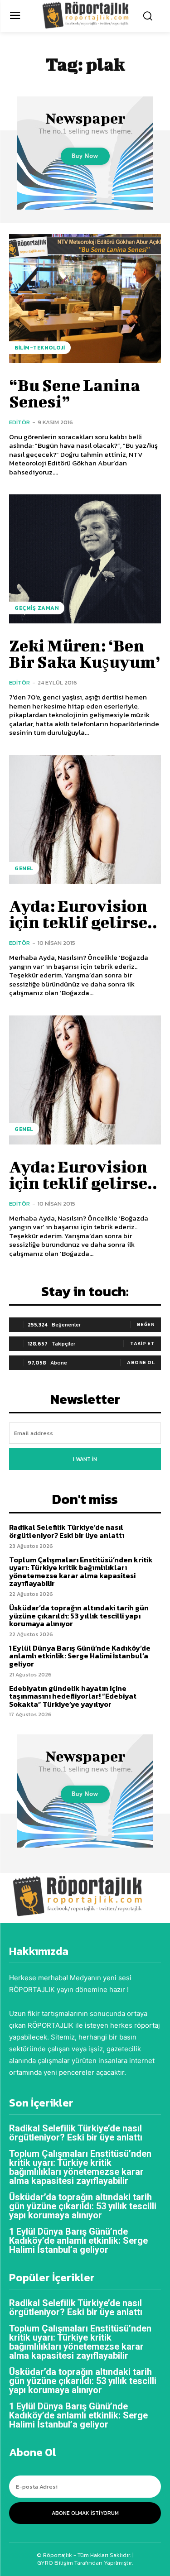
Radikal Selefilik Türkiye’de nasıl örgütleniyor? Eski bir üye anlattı (67, 1531)
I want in (85, 1459)
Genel (24, 868)
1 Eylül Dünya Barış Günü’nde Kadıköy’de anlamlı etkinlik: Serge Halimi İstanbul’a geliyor (80, 1656)
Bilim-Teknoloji (40, 348)
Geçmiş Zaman (37, 608)
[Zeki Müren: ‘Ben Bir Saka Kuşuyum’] (85, 559)
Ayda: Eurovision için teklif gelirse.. (83, 914)
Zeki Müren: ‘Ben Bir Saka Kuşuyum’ (85, 653)
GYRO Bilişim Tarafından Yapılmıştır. (85, 2563)
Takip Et (142, 1343)
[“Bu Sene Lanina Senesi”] (85, 299)
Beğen (146, 1324)
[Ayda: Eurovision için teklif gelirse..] (85, 820)
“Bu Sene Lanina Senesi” (75, 393)
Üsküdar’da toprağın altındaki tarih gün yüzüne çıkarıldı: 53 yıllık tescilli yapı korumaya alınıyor (79, 1616)
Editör (19, 422)
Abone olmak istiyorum (85, 2513)
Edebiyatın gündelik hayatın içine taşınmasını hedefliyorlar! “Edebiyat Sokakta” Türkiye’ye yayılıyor (73, 1696)
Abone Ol (141, 1362)
